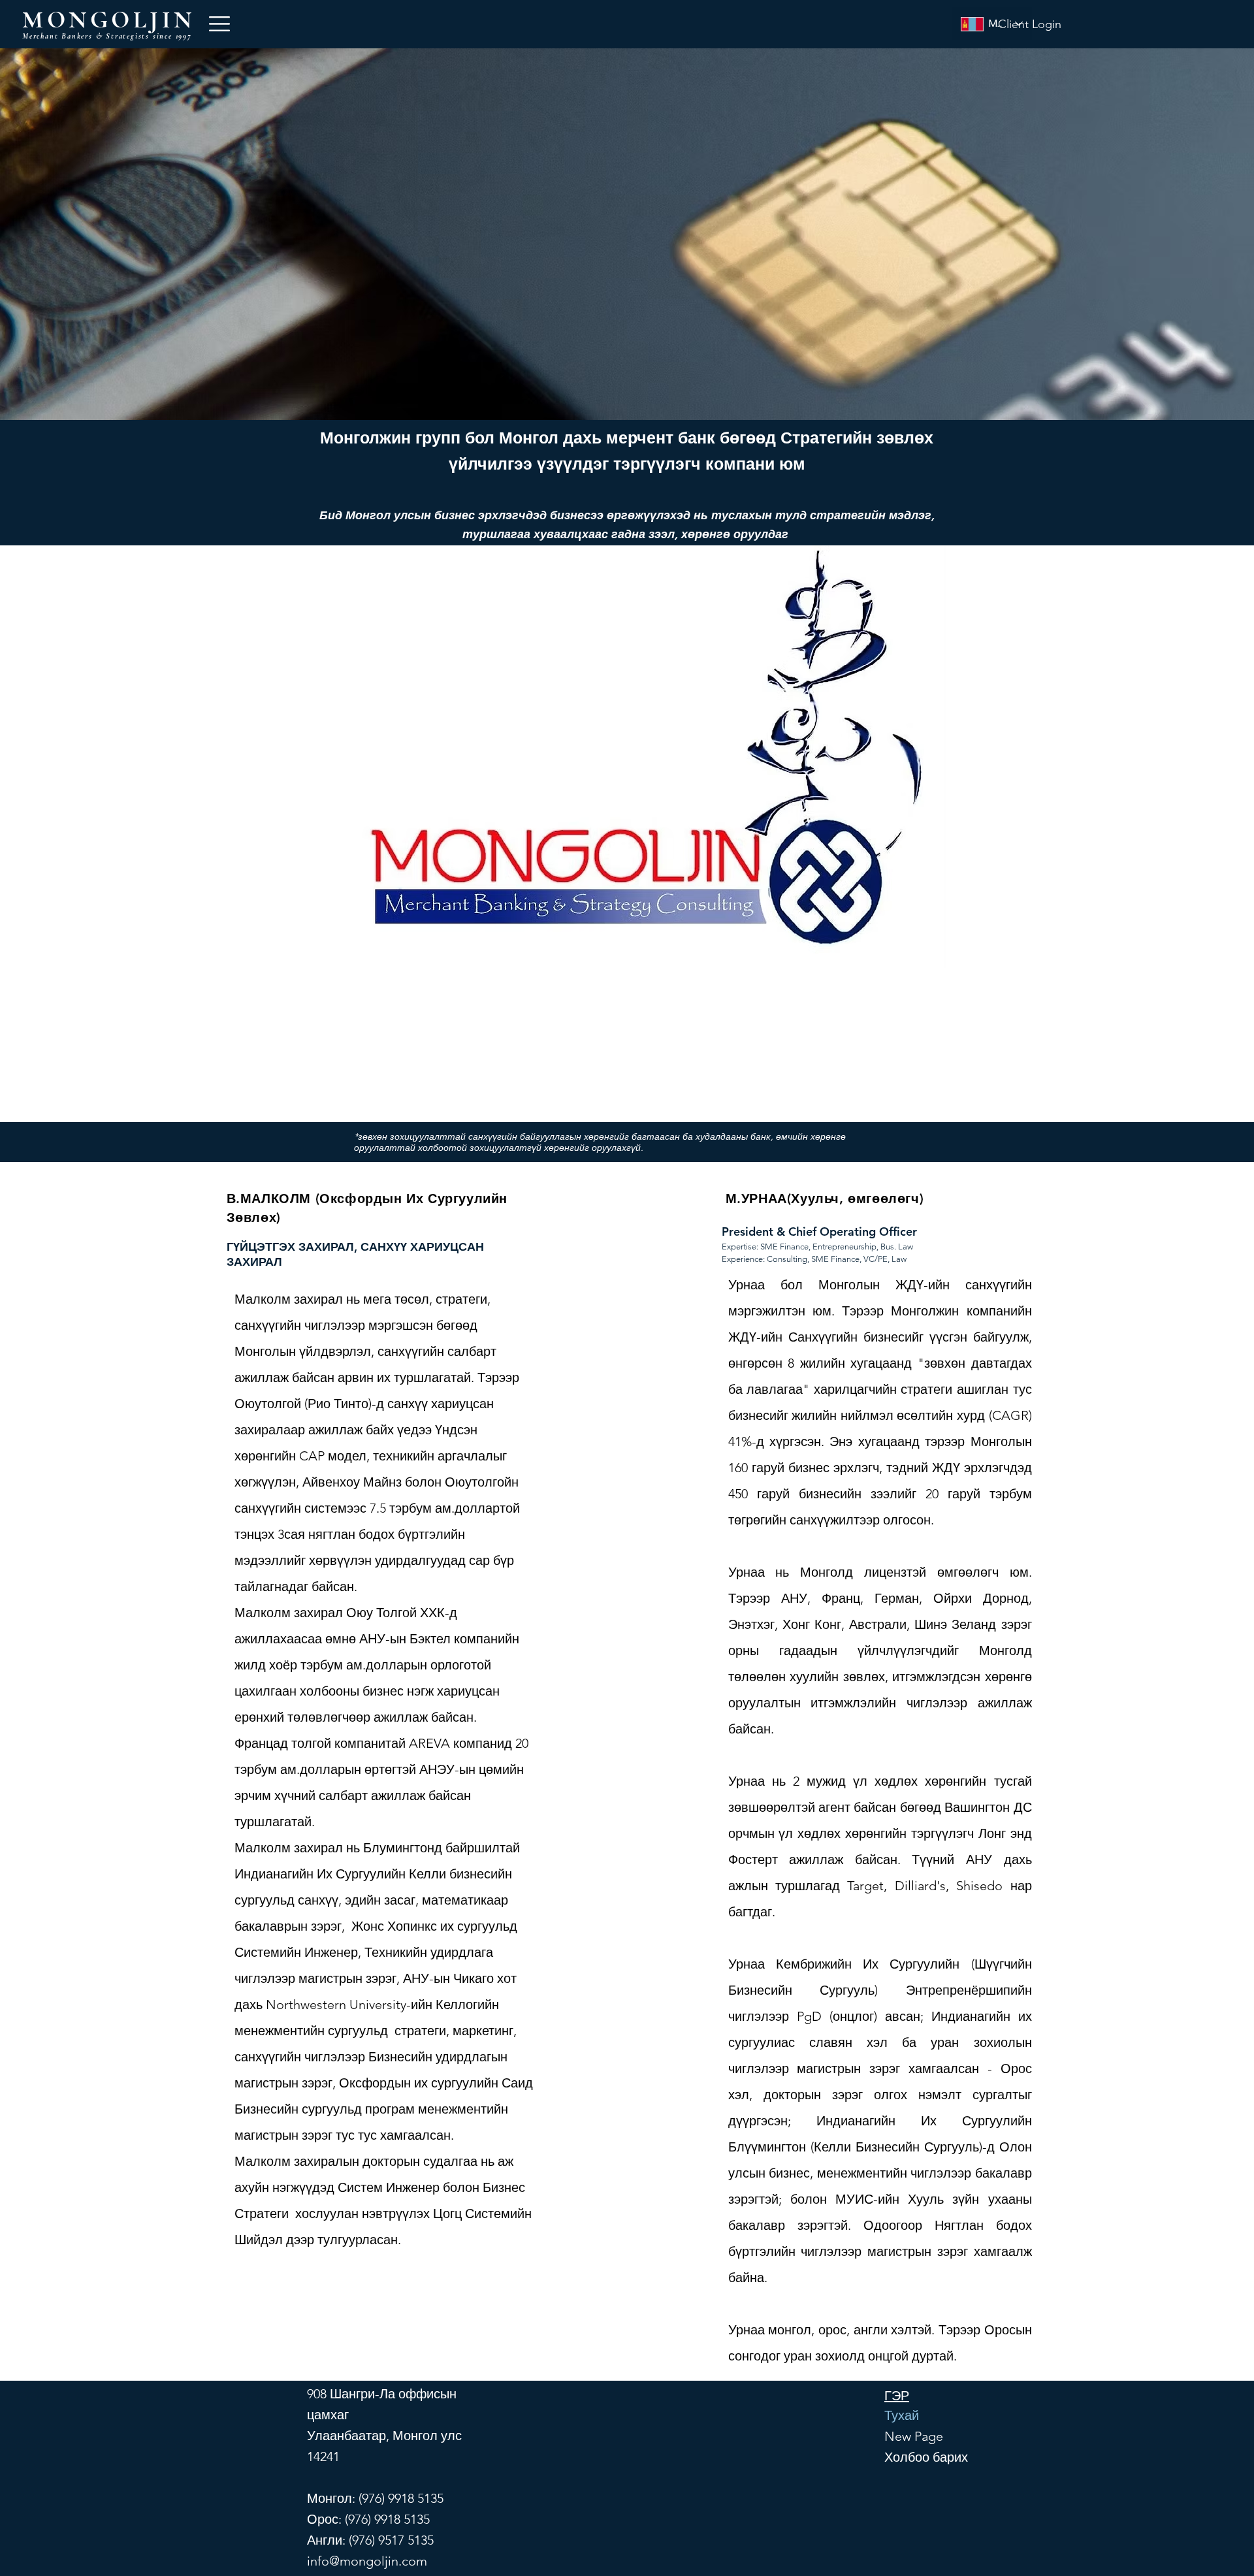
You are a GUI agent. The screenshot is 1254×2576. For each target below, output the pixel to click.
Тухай (902, 2415)
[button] (219, 24)
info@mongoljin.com (367, 2561)
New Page (910, 2436)
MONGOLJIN (109, 20)
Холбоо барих (910, 2457)
